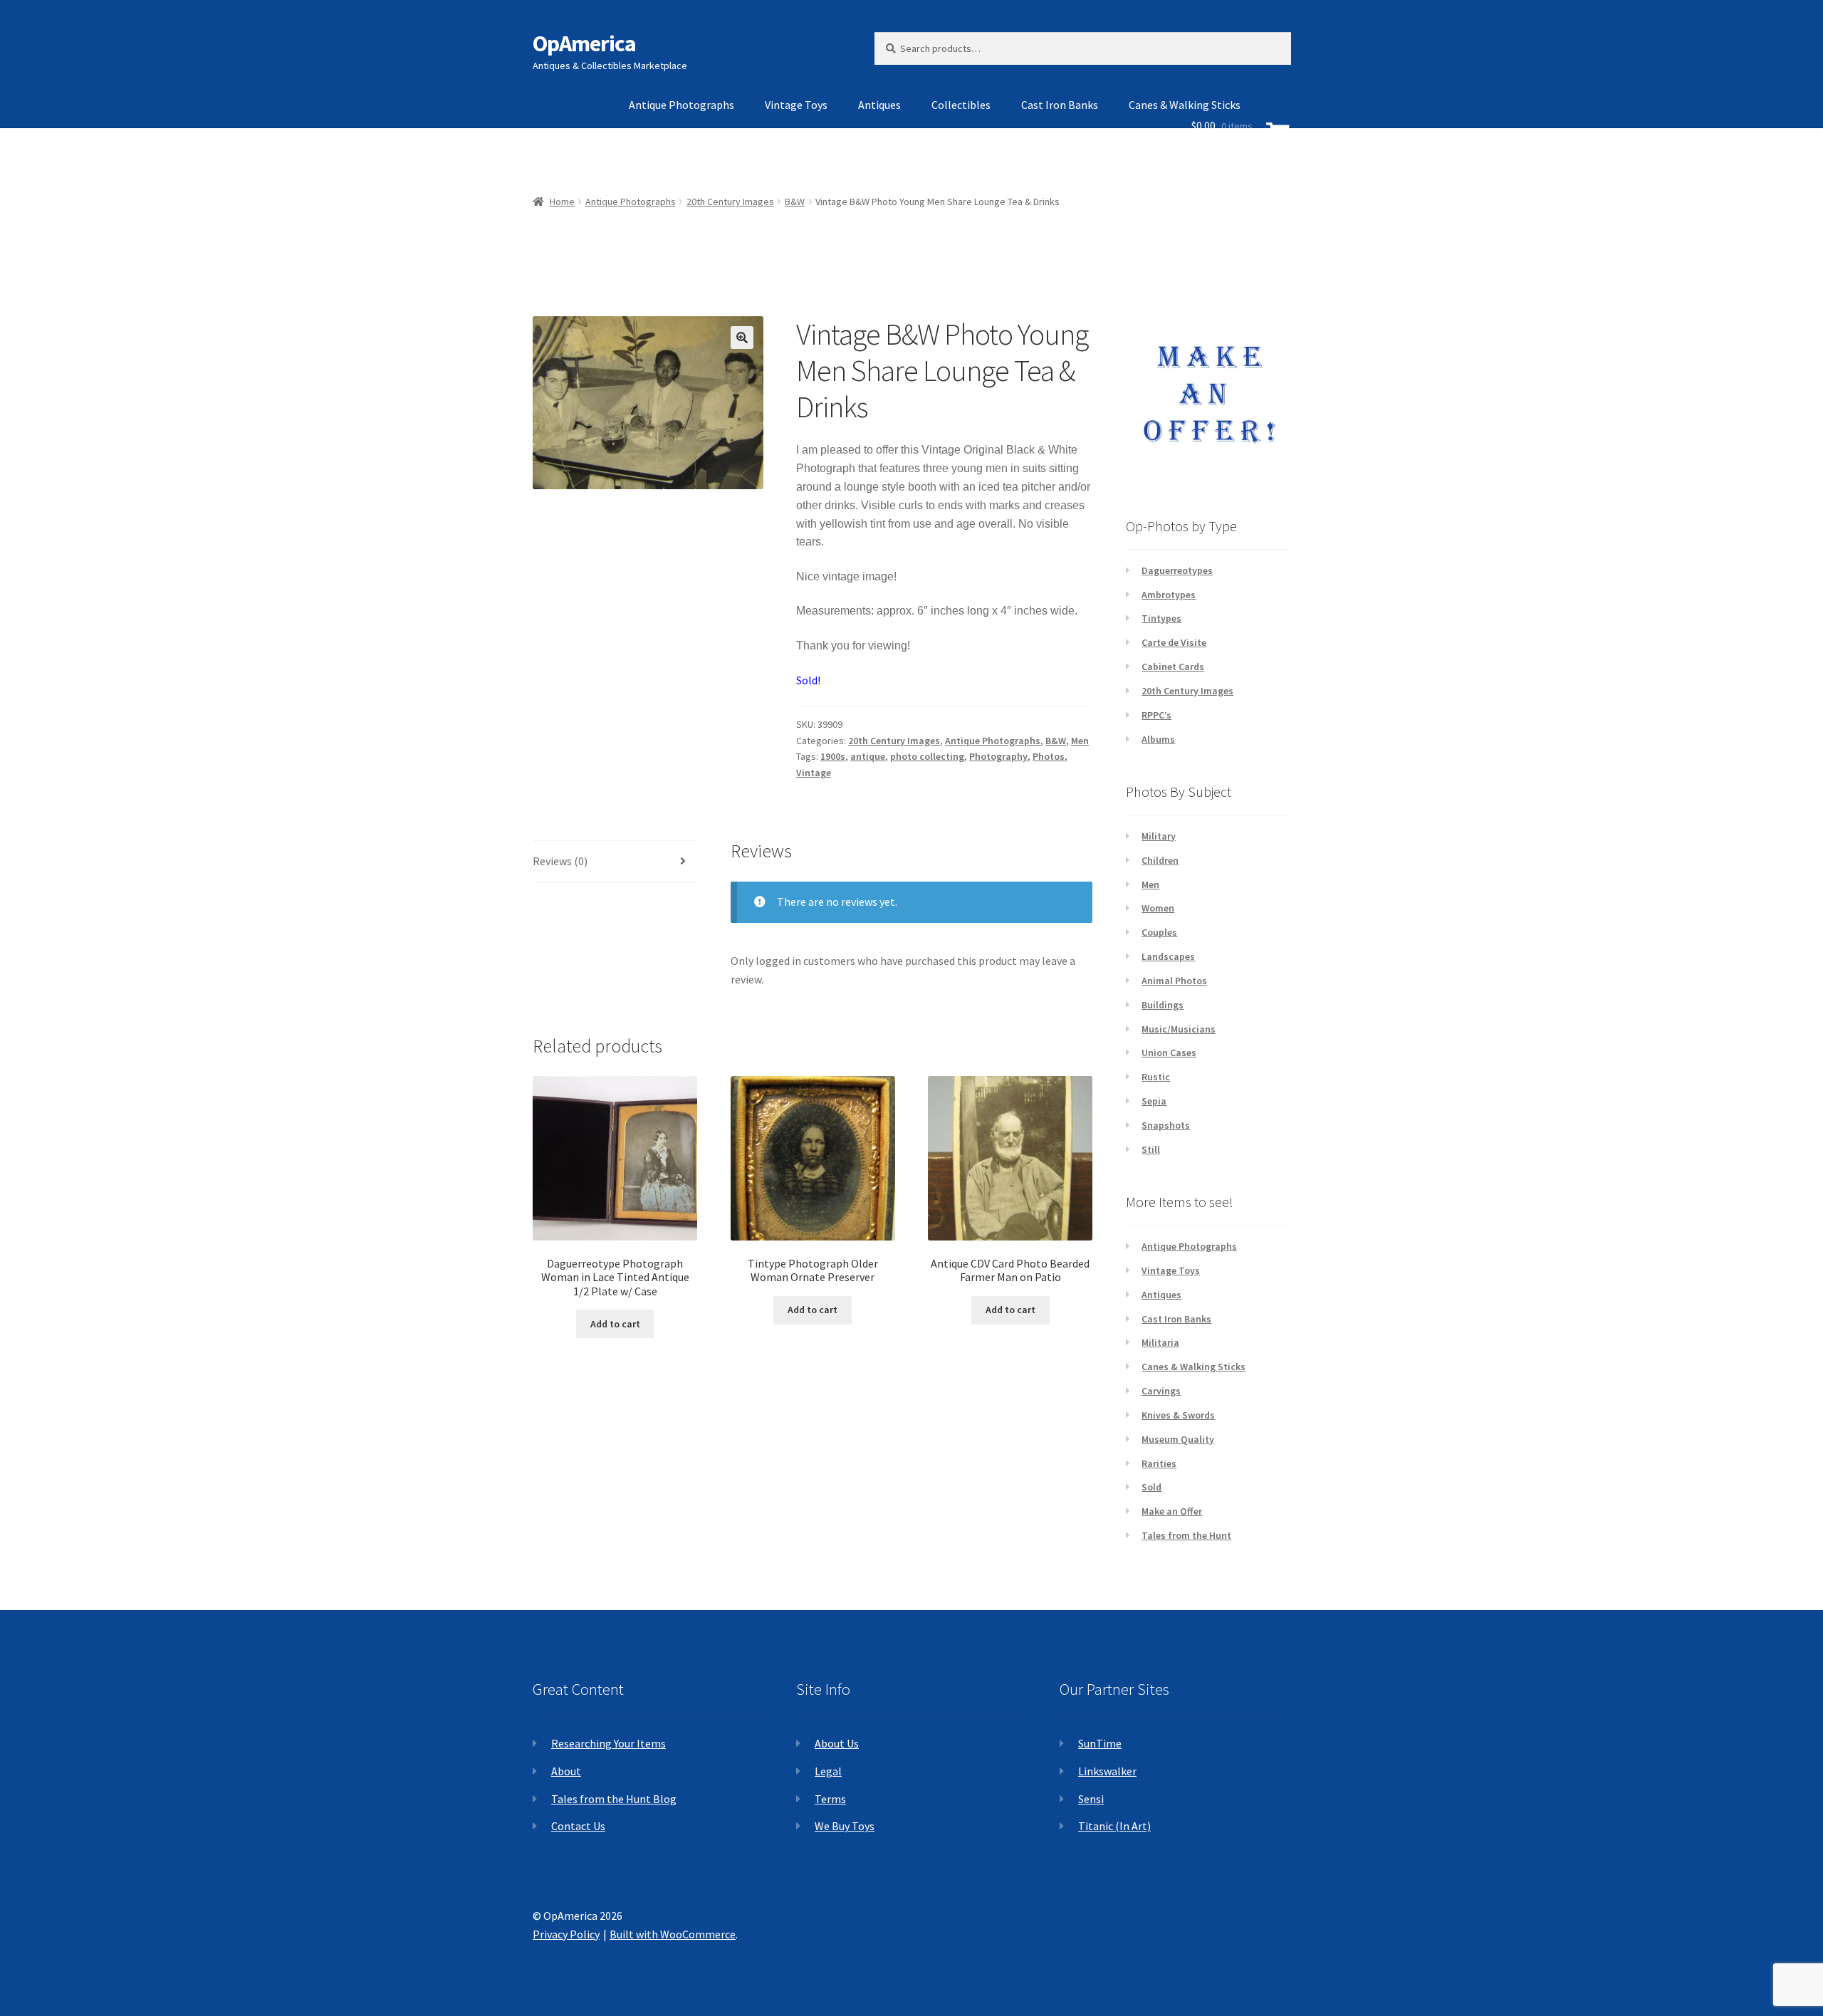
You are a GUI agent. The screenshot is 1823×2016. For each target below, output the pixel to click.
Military (1159, 836)
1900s (833, 756)
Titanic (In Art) (1114, 1826)
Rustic (1156, 1077)
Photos (1049, 756)
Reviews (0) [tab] (560, 861)
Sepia (1154, 1101)
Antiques (879, 105)
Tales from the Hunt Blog (614, 1799)
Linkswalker (1107, 1771)
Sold (1151, 1487)
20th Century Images (894, 741)
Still (1151, 1149)
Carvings (1161, 1391)
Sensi (1091, 1799)
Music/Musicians (1179, 1029)
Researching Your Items (608, 1743)
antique (868, 756)
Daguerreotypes (1177, 570)
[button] (742, 338)
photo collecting (927, 756)
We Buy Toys (845, 1826)
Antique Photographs (681, 105)
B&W (1056, 741)
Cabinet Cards (1173, 667)
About (566, 1771)
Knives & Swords (1178, 1415)
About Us (837, 1743)
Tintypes (1161, 618)
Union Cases (1169, 1053)
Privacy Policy (566, 1934)
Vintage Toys (796, 105)
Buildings (1163, 1005)
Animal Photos (1174, 981)
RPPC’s (1156, 715)
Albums (1158, 739)
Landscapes (1168, 956)
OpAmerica (584, 43)
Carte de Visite (1174, 642)
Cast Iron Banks (1060, 105)
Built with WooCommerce (673, 1934)
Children (1160, 860)
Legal (828, 1771)
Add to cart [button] (615, 1324)
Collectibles (961, 105)
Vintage (814, 773)
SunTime (1100, 1743)
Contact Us (578, 1826)
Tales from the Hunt (1186, 1535)
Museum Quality (1178, 1439)
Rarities (1159, 1463)
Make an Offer (1172, 1511)
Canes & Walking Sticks (1193, 1367)
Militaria (1160, 1342)
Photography (998, 756)
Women (1158, 908)
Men (1080, 741)
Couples (1159, 932)
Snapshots (1166, 1125)
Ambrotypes (1169, 595)
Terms (830, 1799)
